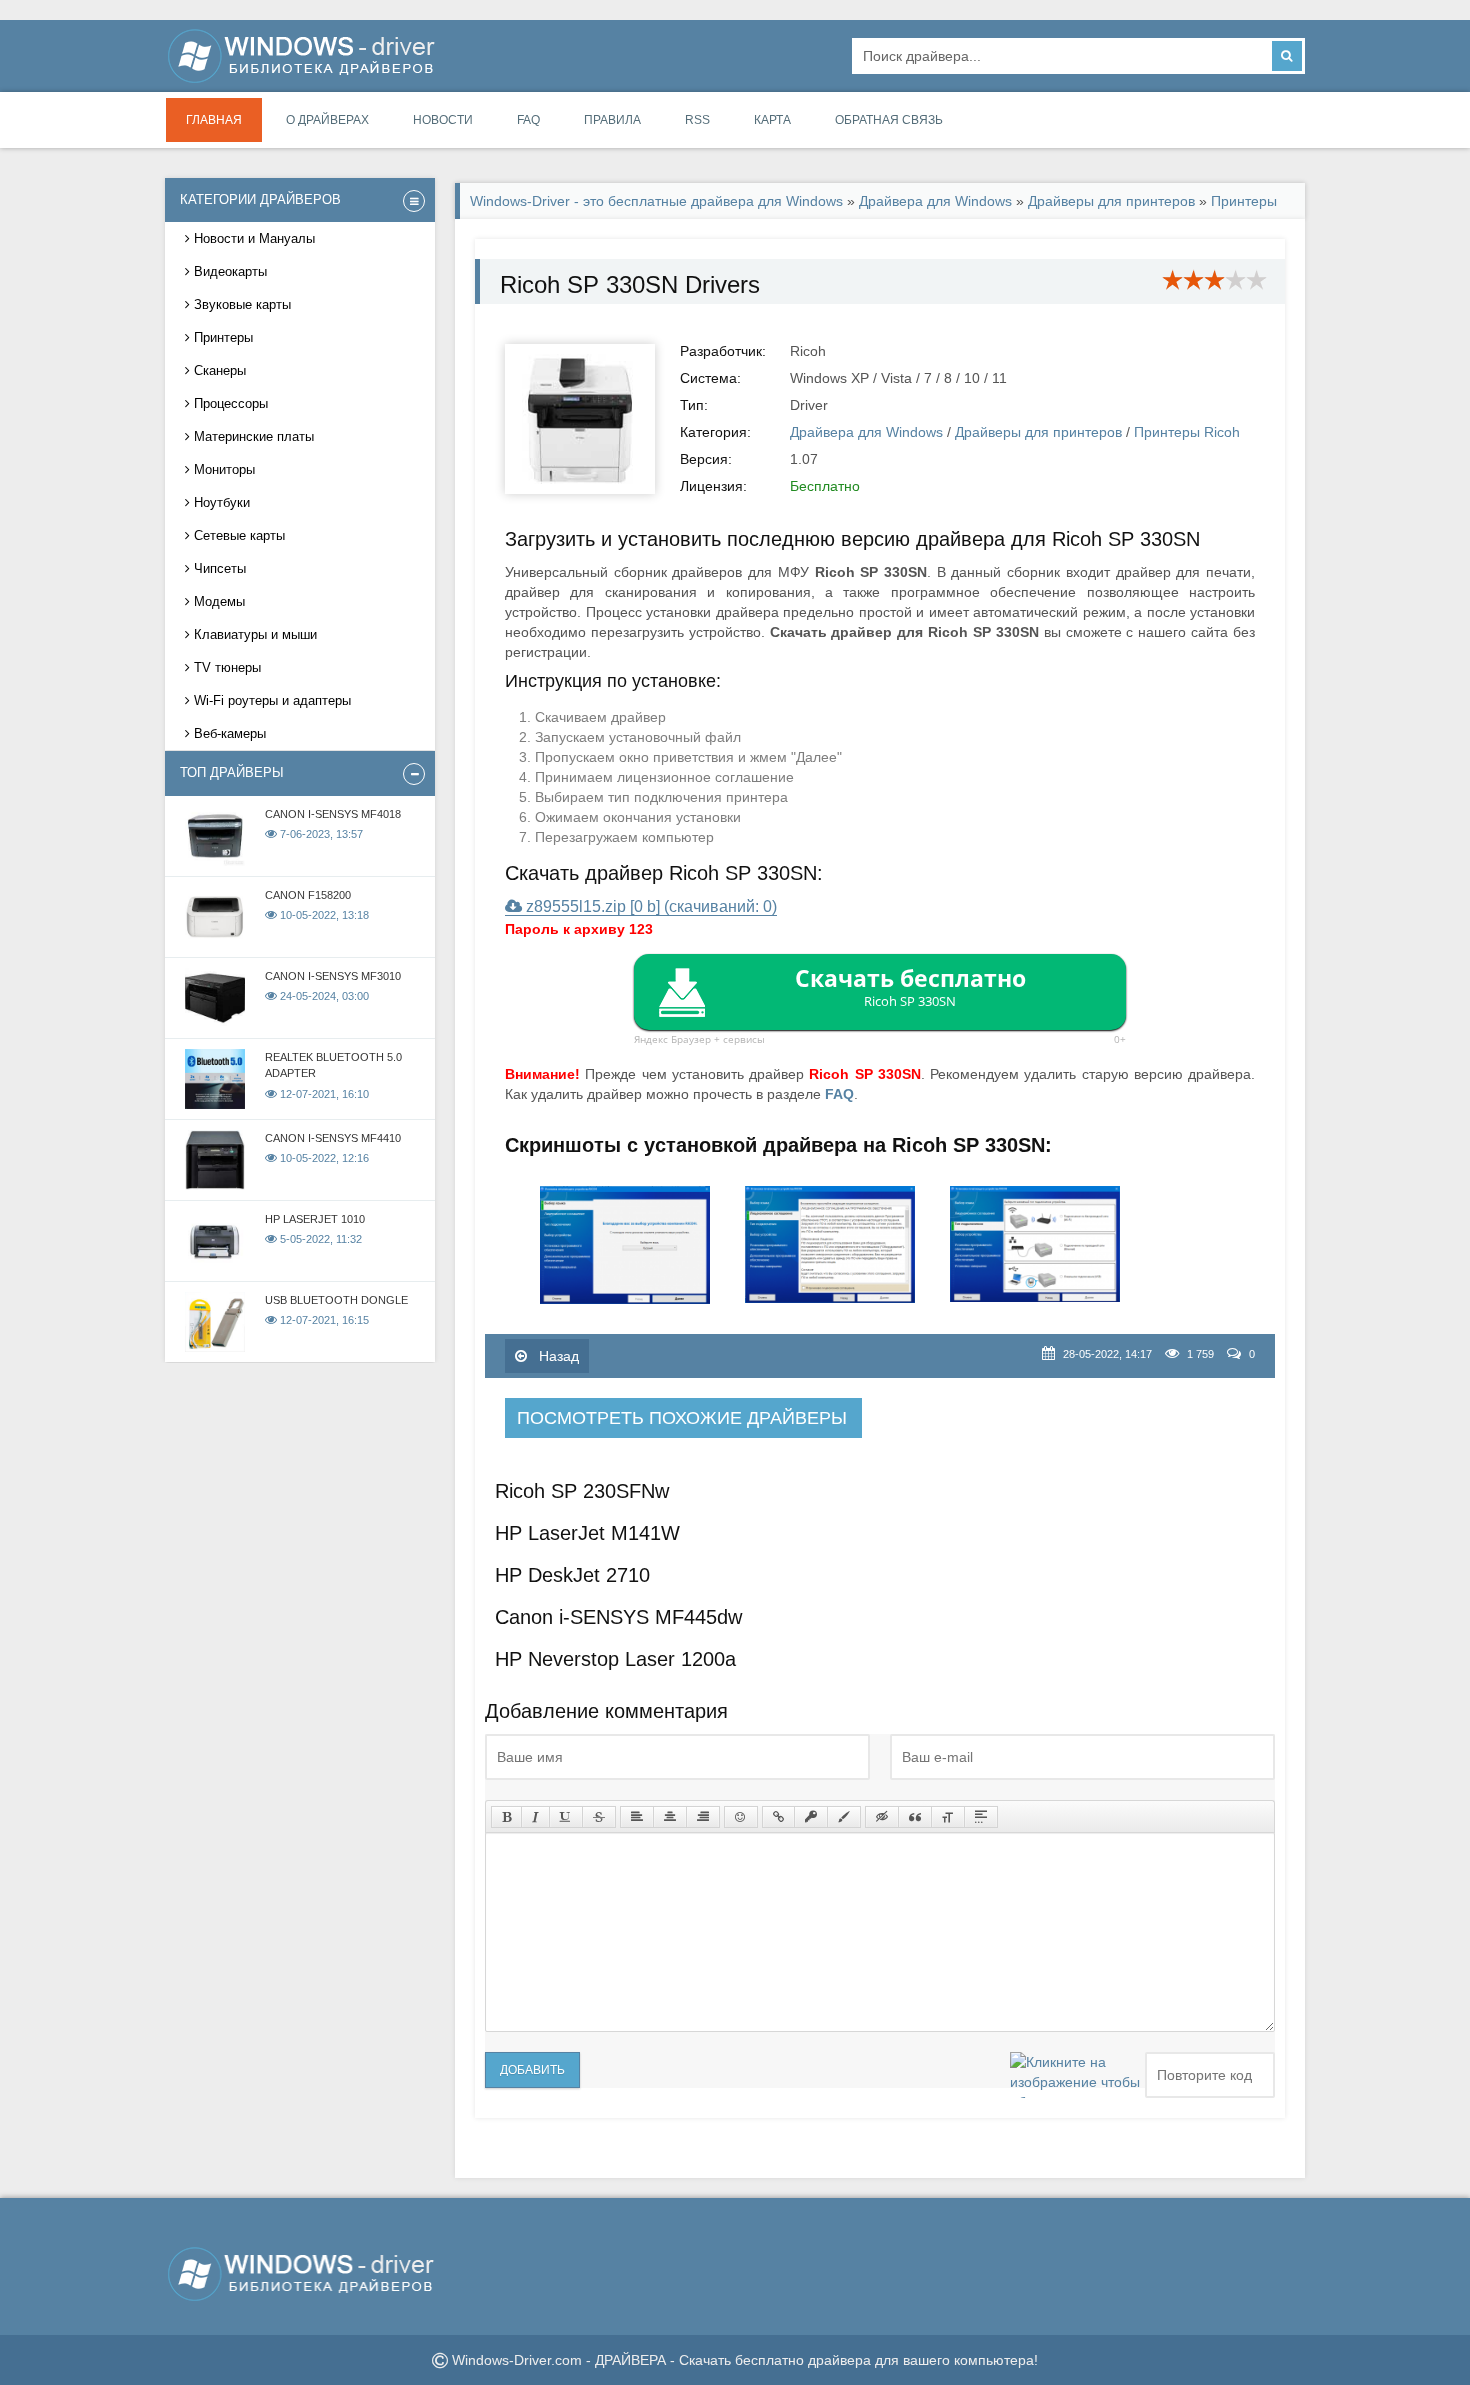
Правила (612, 120)
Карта (772, 120)
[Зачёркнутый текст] (599, 1817)
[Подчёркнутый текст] (566, 1817)
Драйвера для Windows (935, 201)
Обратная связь (889, 120)
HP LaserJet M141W (587, 1533)
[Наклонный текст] (535, 1817)
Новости (443, 120)
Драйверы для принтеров (1111, 201)
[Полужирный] (506, 1817)
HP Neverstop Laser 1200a (615, 1659)
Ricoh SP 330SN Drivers (630, 284)
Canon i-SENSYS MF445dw (618, 1617)
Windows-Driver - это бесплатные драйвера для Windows (656, 201)
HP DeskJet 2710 (572, 1575)
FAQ (528, 120)
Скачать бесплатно (910, 986)
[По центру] (670, 1817)
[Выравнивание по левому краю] (637, 1817)
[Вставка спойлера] (981, 1817)
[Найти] (1287, 56)
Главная (214, 120)
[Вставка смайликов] (741, 1817)
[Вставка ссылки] (778, 1817)
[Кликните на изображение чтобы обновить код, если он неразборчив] (1075, 2075)
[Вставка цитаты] (915, 1817)
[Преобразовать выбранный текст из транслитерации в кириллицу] (948, 1817)
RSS (697, 120)
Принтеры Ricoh (1187, 432)
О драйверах (327, 120)
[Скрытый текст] (882, 1817)
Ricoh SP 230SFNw (582, 1491)
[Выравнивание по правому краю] (703, 1817)
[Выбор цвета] (844, 1817)
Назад (557, 1356)
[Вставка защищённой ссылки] (811, 1817)
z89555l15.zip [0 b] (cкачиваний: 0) (649, 906)
